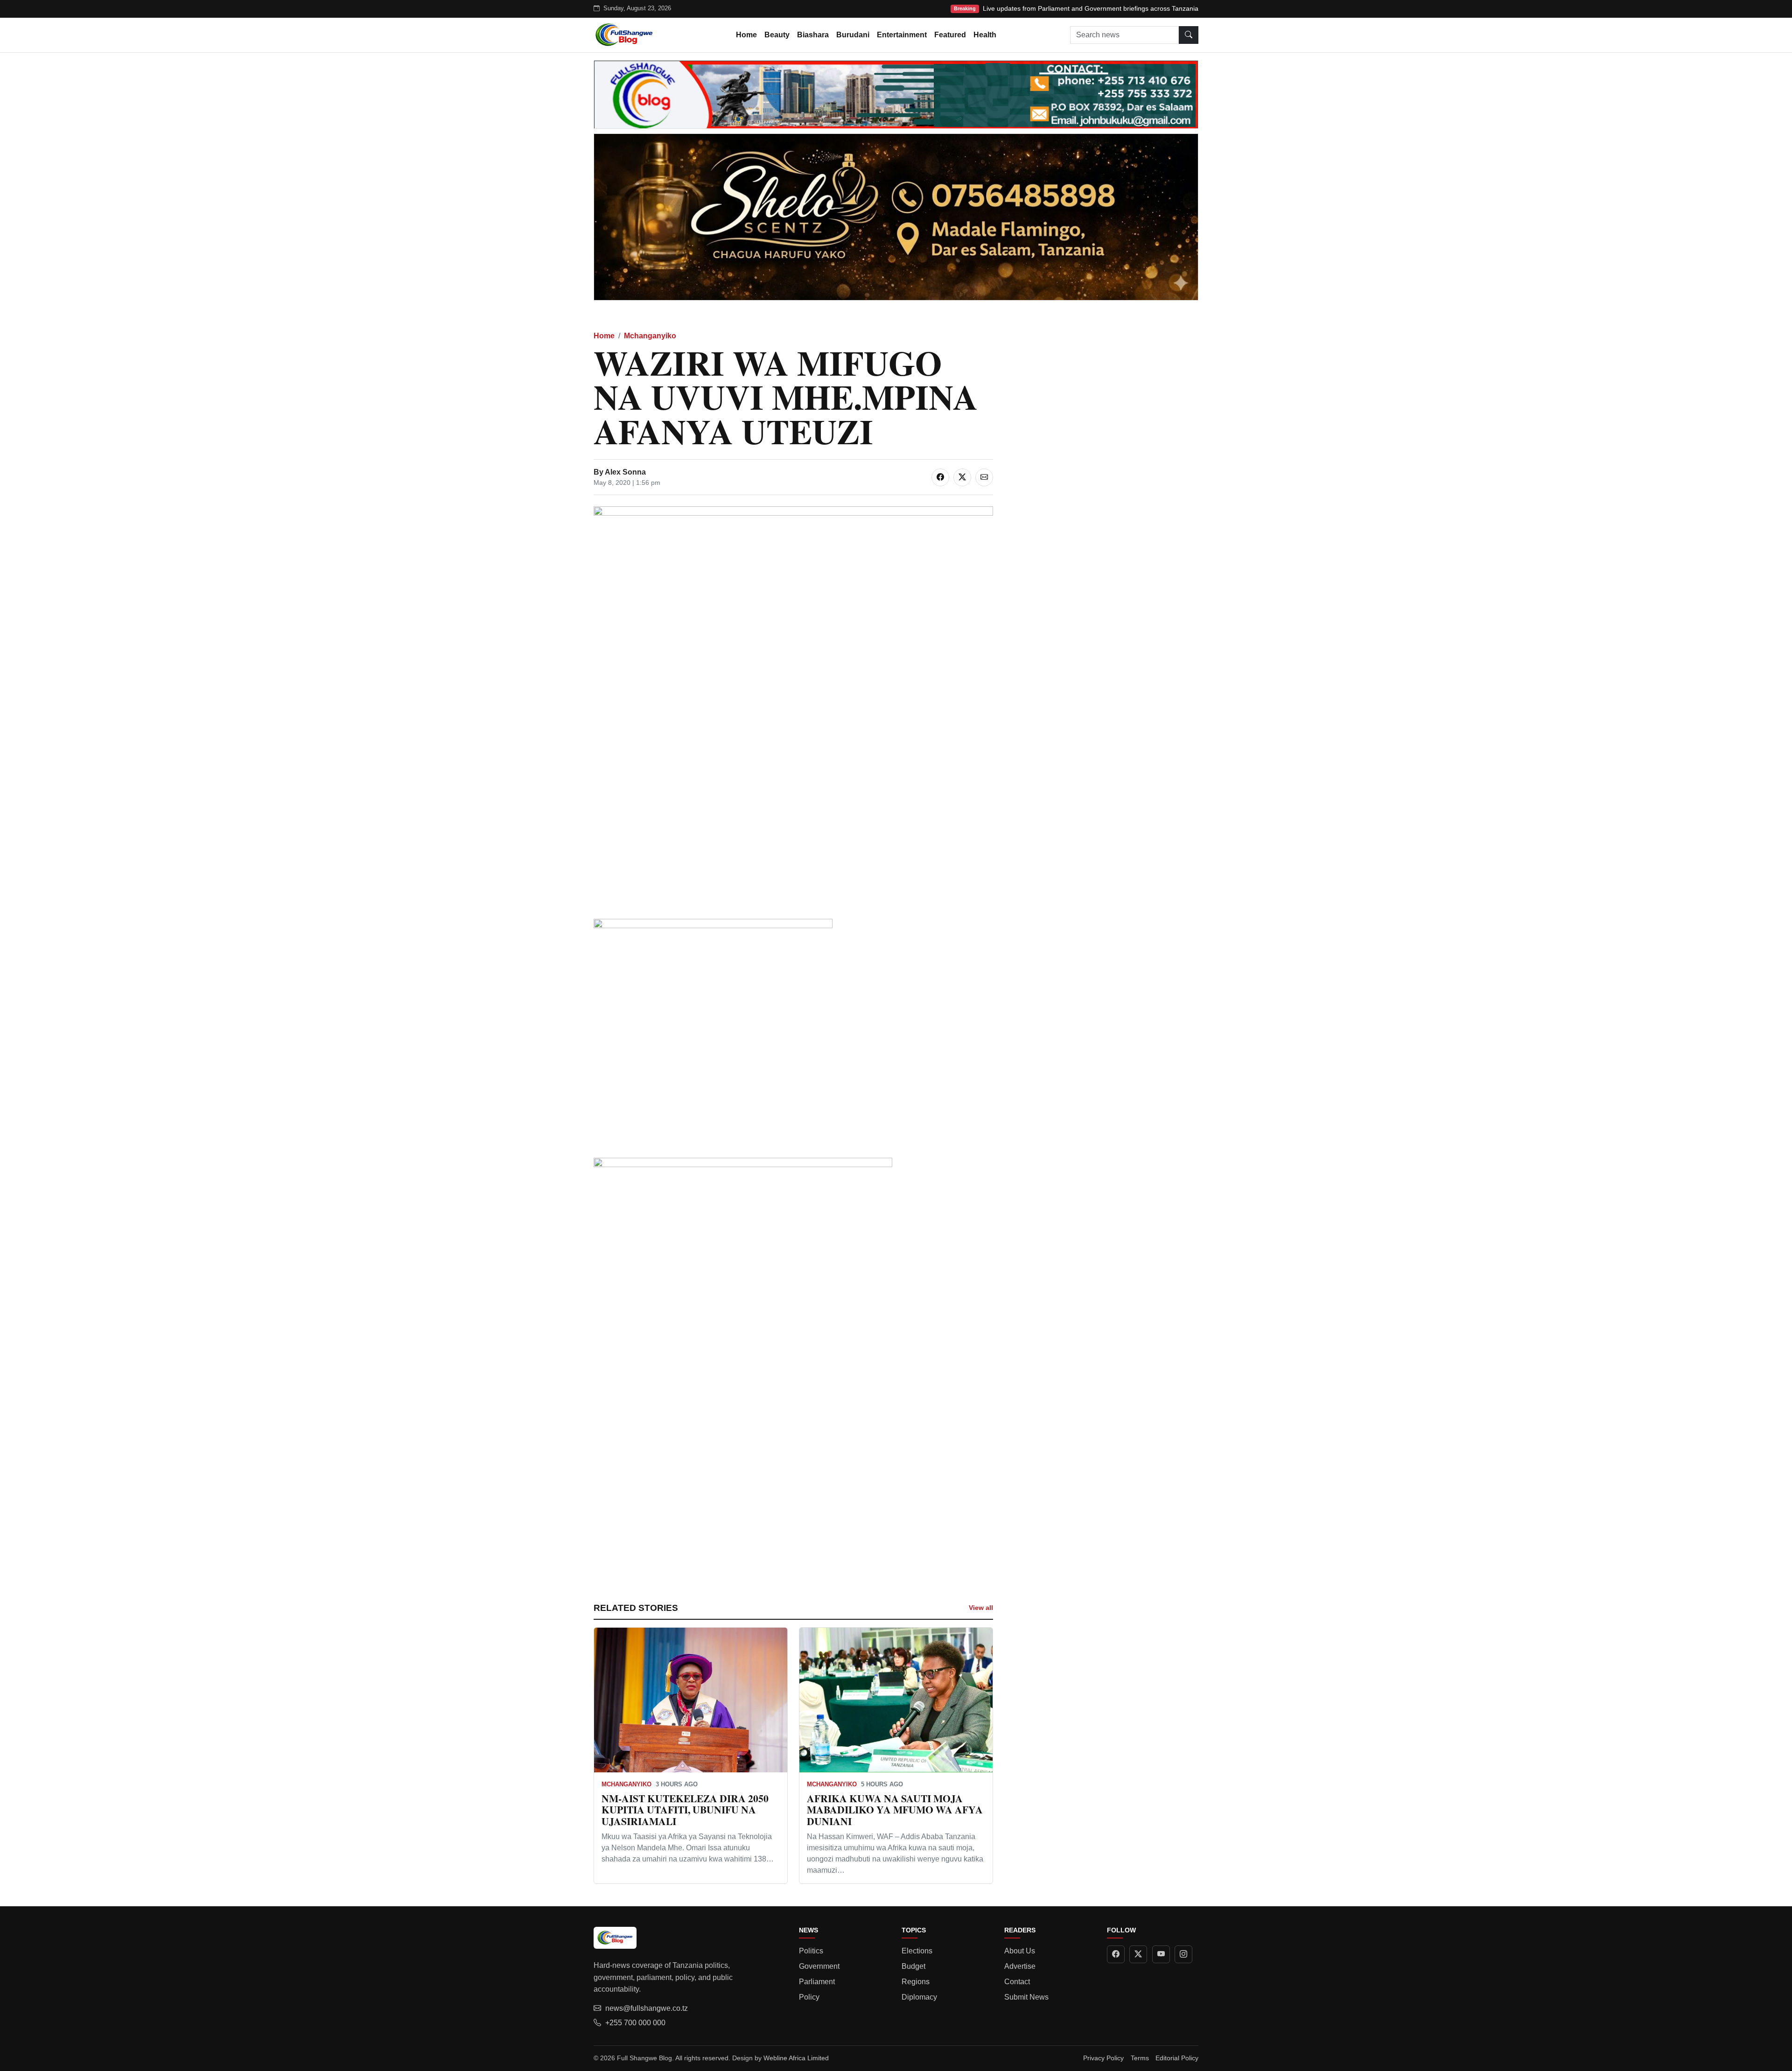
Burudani (853, 35)
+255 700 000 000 (635, 2023)
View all (981, 1608)
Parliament (817, 1982)
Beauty (777, 35)
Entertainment (902, 35)
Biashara (813, 35)
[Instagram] (1183, 1954)
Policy (809, 1997)
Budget (913, 1966)
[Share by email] (984, 477)
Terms (1140, 2058)
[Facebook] (1116, 1954)
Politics (811, 1951)
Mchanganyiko (650, 336)
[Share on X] (962, 477)
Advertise (1020, 1966)
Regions (916, 1982)
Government (819, 1966)
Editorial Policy (1177, 2058)
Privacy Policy (1103, 2058)
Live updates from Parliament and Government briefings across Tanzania (1091, 8)
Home (746, 35)
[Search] (1189, 35)
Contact (1017, 1982)
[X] (1138, 1954)
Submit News (1026, 1997)
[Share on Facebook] (940, 477)
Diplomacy (919, 1997)
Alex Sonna (625, 472)
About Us (1020, 1951)
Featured (950, 35)
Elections (917, 1951)
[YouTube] (1161, 1954)
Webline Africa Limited (796, 2058)
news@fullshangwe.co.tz (647, 2008)
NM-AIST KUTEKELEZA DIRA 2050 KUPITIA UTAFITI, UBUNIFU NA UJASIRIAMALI (685, 1810)
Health (985, 35)
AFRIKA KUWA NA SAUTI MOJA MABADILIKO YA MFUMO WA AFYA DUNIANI (895, 1810)
